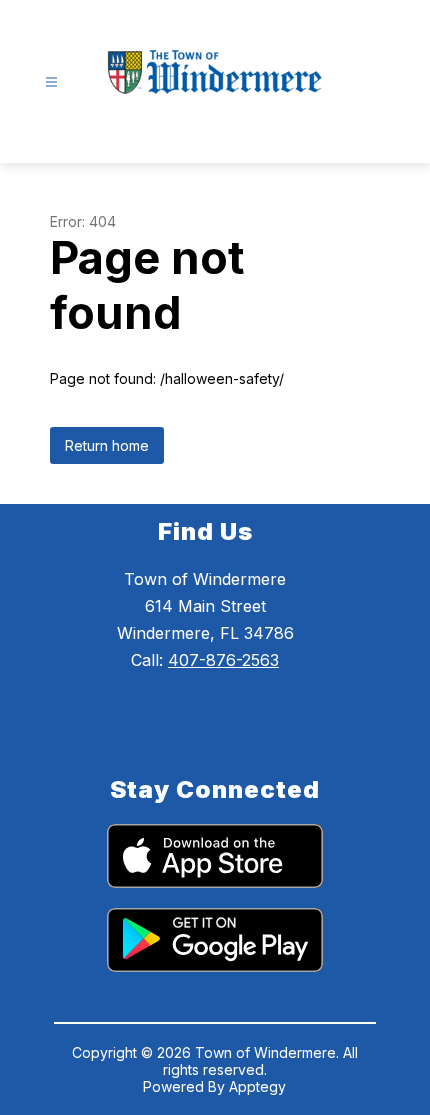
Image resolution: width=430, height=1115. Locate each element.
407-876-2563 (223, 660)
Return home (107, 445)
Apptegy (257, 1086)
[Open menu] (51, 82)
